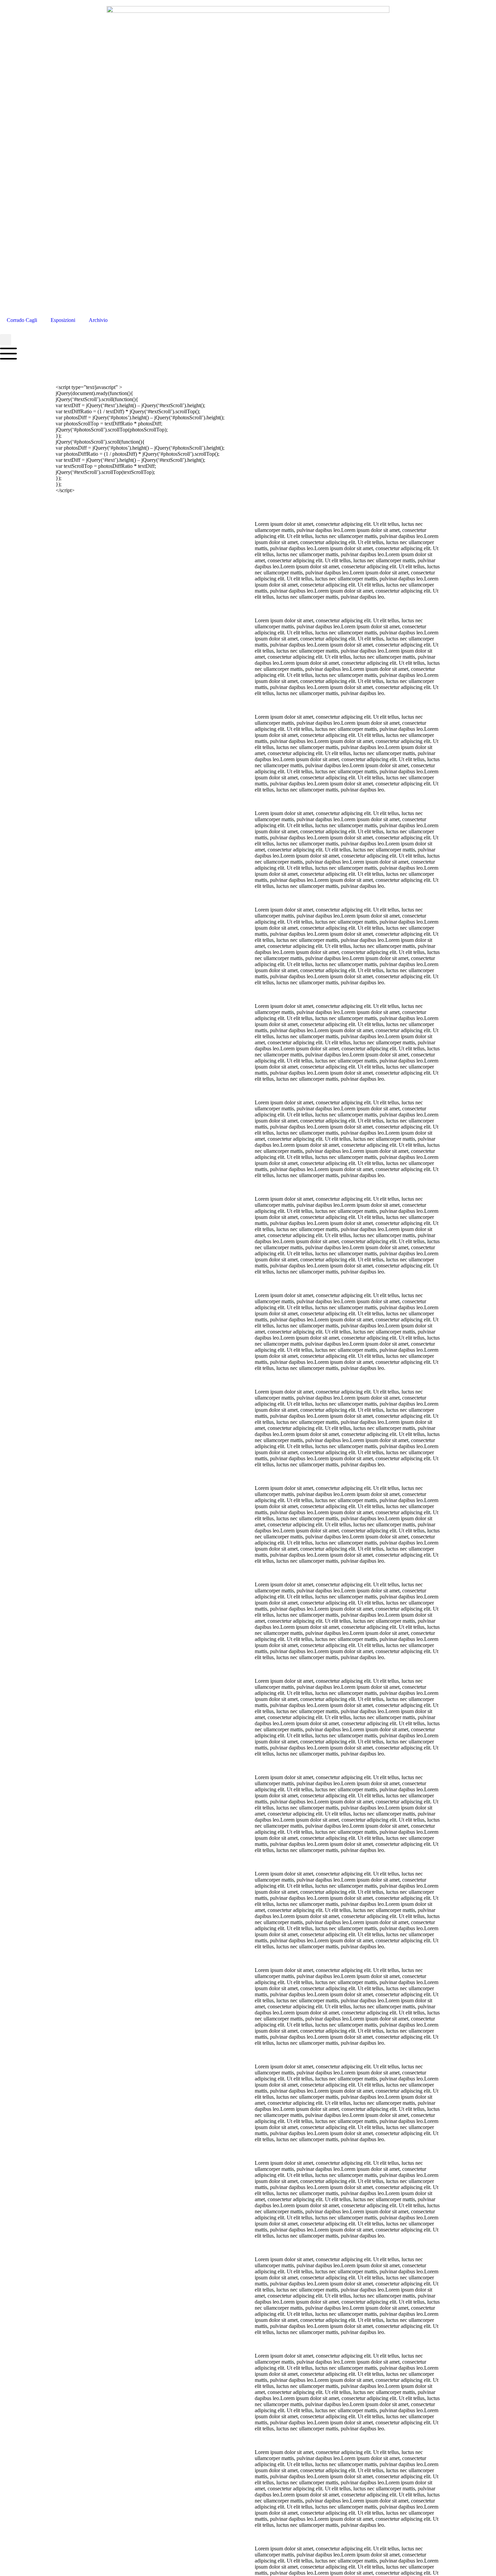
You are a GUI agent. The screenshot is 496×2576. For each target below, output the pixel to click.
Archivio (98, 320)
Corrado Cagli (22, 320)
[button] (6, 340)
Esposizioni (63, 320)
